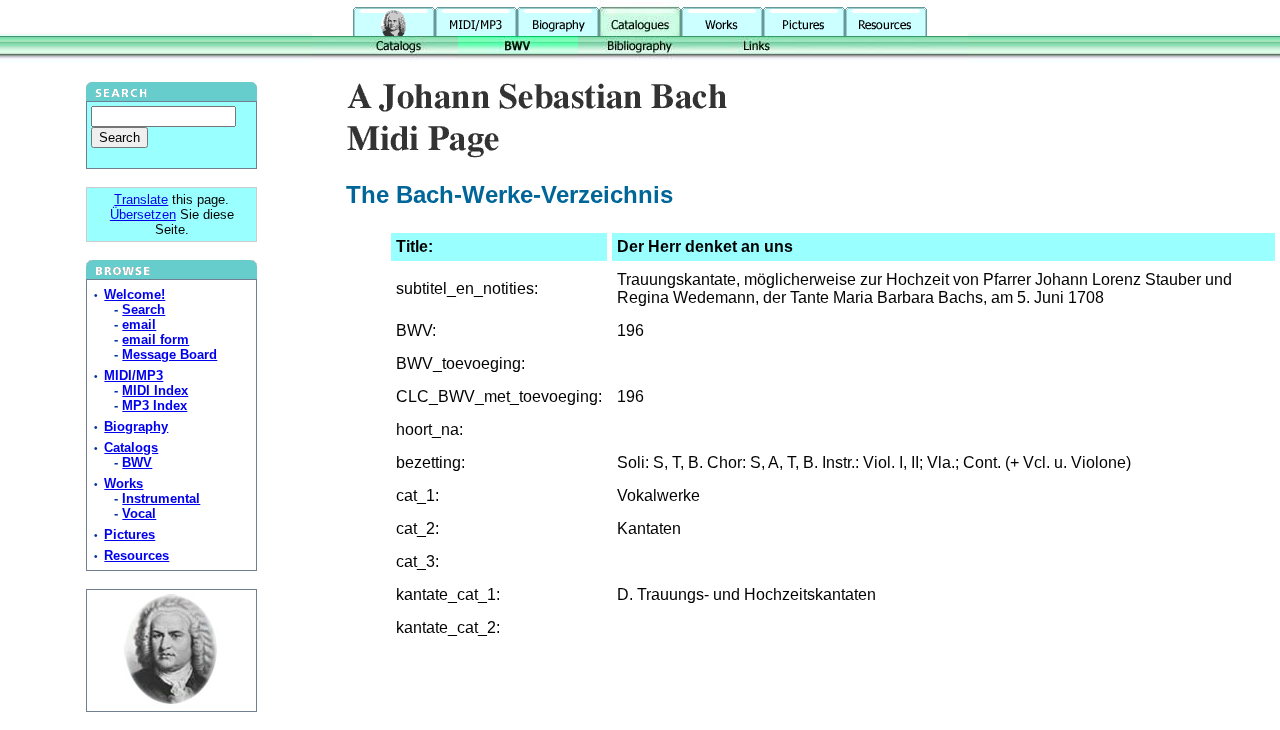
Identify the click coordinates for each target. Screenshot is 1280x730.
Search (143, 309)
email (139, 324)
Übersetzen (143, 214)
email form (155, 339)
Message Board (169, 354)
